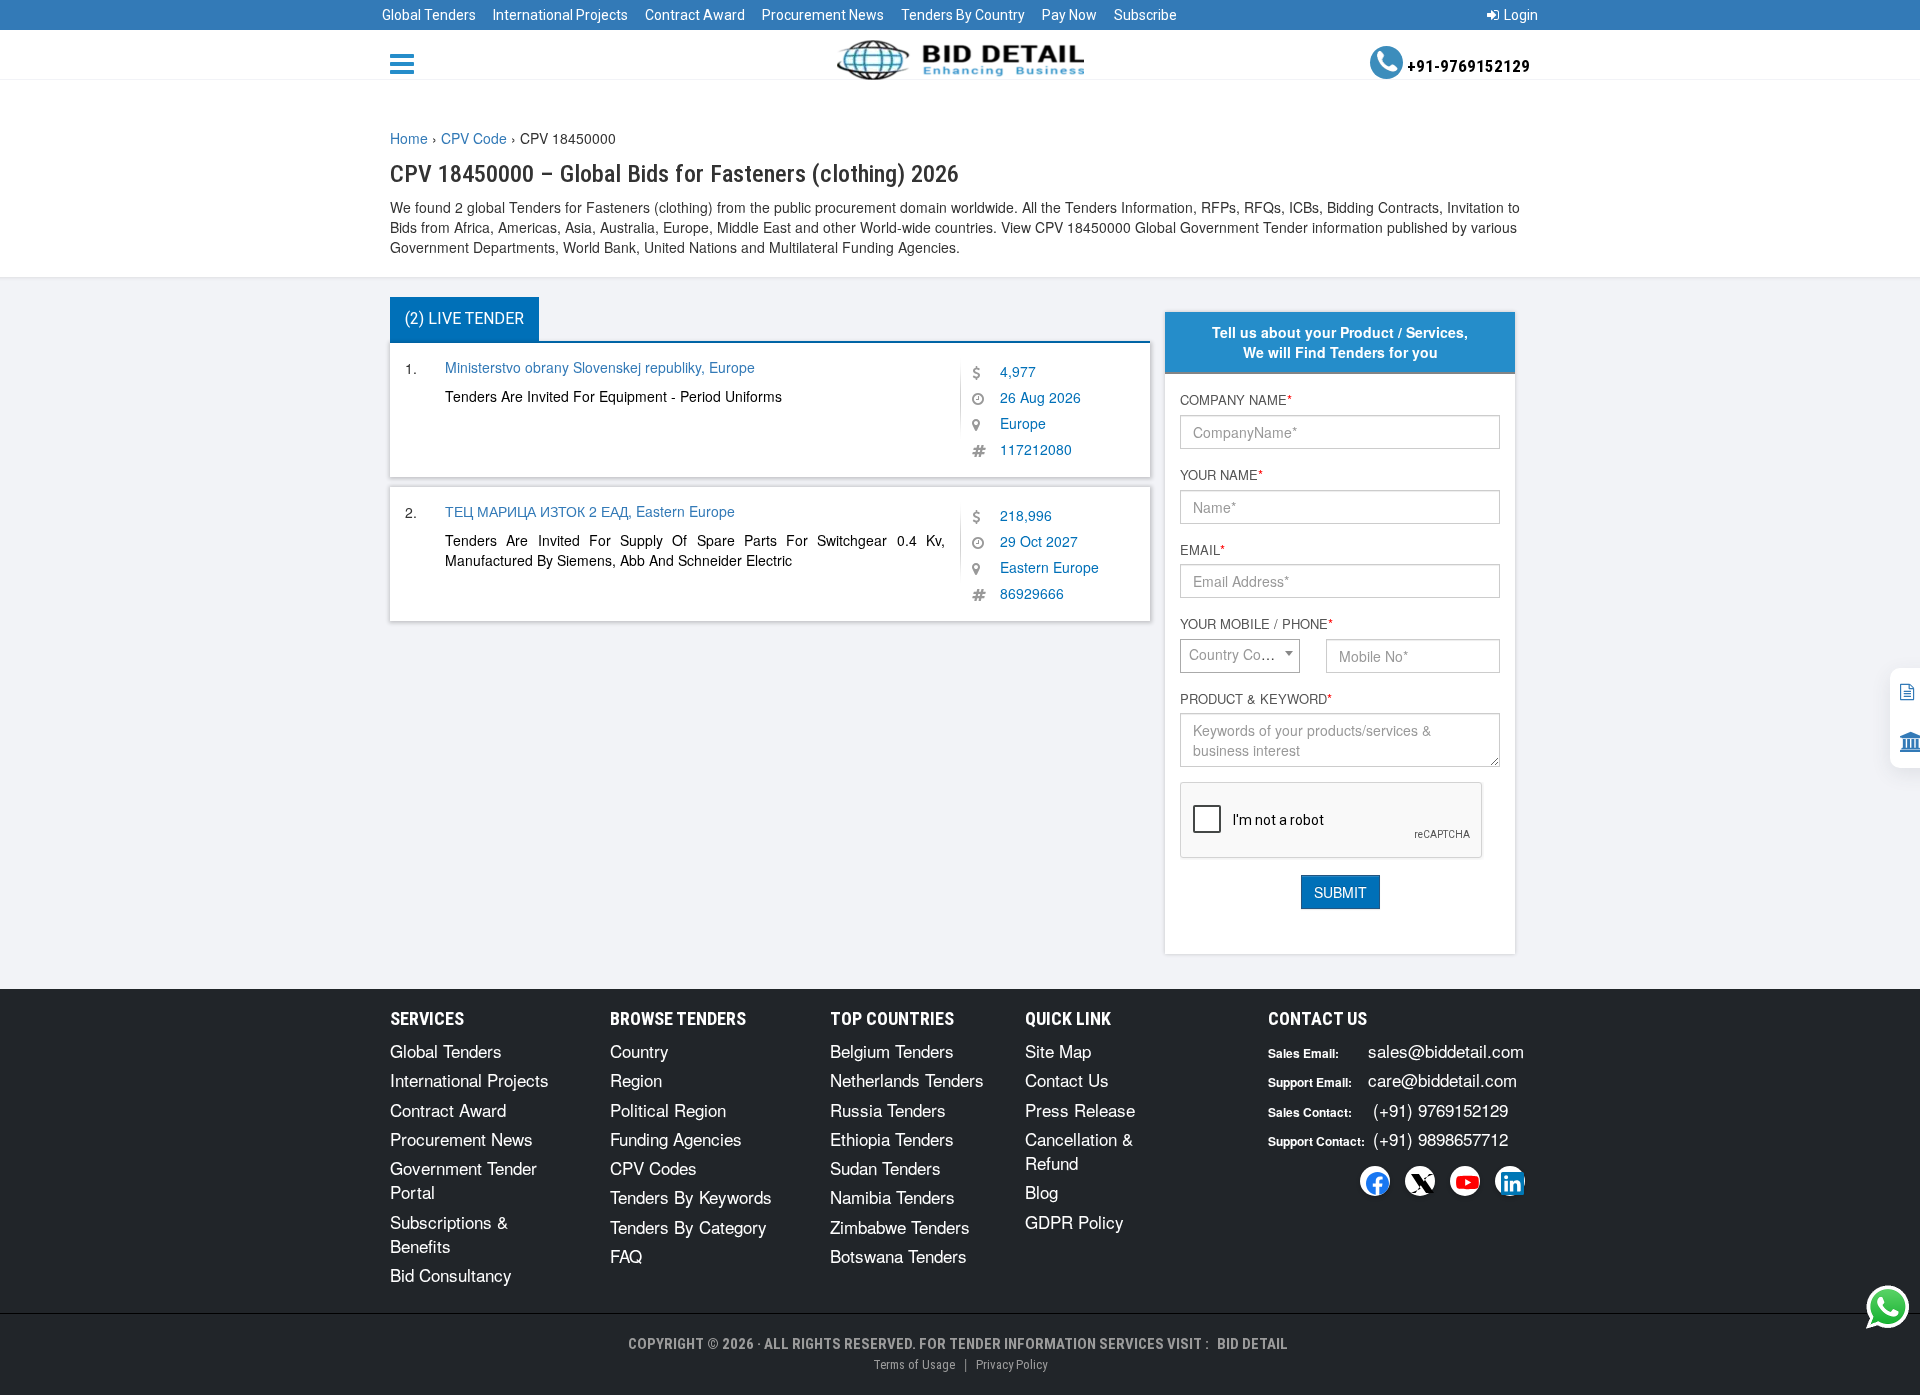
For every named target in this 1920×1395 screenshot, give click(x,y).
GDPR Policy (1074, 1221)
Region (636, 1079)
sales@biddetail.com (1446, 1050)
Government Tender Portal (463, 1179)
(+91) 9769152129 (1440, 1109)
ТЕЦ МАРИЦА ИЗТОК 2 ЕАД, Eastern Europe (590, 511)
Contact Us (1067, 1079)
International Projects (560, 15)
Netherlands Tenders (907, 1079)
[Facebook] (1375, 1181)
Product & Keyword (1256, 699)
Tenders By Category (688, 1226)
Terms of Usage (914, 1364)
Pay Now (1069, 15)
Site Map (1058, 1050)
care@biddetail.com (1442, 1079)
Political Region (668, 1109)
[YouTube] (1465, 1181)
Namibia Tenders (892, 1196)
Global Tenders (429, 15)
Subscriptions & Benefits (449, 1233)
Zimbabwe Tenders (900, 1226)
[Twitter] (1420, 1181)
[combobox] (1240, 656)
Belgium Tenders (892, 1050)
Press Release (1080, 1109)
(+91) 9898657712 (1440, 1138)
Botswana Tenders (898, 1255)
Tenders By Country (963, 15)
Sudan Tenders (885, 1167)
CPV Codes (653, 1167)
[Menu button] (407, 62)
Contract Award (695, 15)
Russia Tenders (888, 1109)
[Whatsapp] (1888, 1307)
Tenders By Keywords (691, 1196)
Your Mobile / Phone (1256, 624)
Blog (1041, 1191)
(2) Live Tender (464, 318)
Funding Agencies (676, 1138)
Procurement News (823, 15)
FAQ (626, 1255)
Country (639, 1050)
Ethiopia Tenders (892, 1138)
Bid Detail (1252, 1344)
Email (1202, 550)
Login (1521, 15)
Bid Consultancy (451, 1274)
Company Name (1236, 400)
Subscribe (1145, 15)
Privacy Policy (1011, 1364)
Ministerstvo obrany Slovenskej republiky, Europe (600, 367)
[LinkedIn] (1510, 1181)
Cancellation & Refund (1079, 1150)
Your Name (1221, 475)
